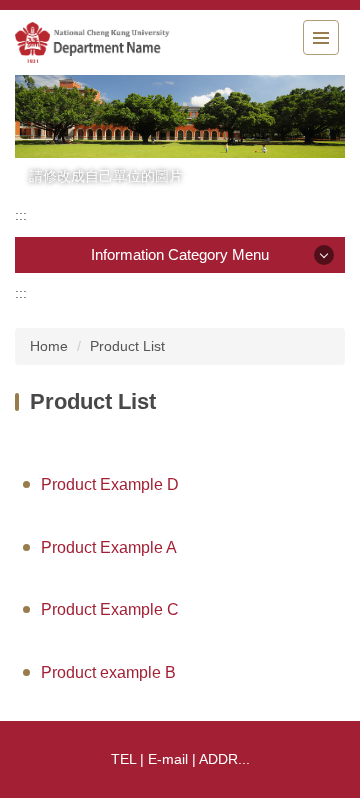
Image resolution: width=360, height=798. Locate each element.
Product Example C (110, 609)
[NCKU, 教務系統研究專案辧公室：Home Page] (125, 42)
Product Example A (109, 547)
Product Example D (110, 484)
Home (49, 346)
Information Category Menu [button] (180, 254)
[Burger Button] (321, 37)
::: (21, 215)
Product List (127, 346)
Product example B (108, 672)
